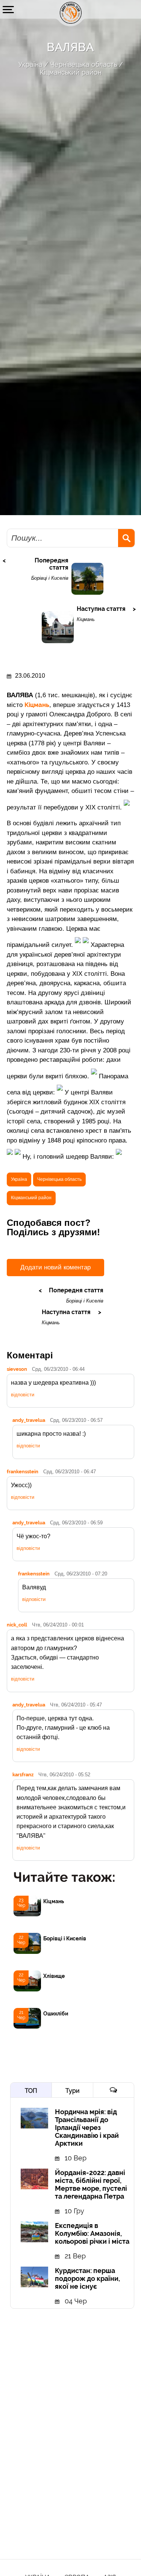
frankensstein (23, 1471)
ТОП (31, 2091)
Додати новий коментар (55, 1267)
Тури (72, 2091)
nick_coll (17, 1625)
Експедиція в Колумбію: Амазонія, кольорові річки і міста (92, 2233)
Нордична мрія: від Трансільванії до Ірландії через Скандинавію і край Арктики (87, 2128)
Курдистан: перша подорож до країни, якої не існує (87, 2278)
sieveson (17, 1369)
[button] (8, 9)
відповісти (23, 1395)
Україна (30, 64)
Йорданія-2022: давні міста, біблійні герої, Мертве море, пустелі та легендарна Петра (91, 2184)
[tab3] (114, 2090)
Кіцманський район (71, 72)
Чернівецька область (84, 64)
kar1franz (23, 1774)
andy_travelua (29, 1420)
